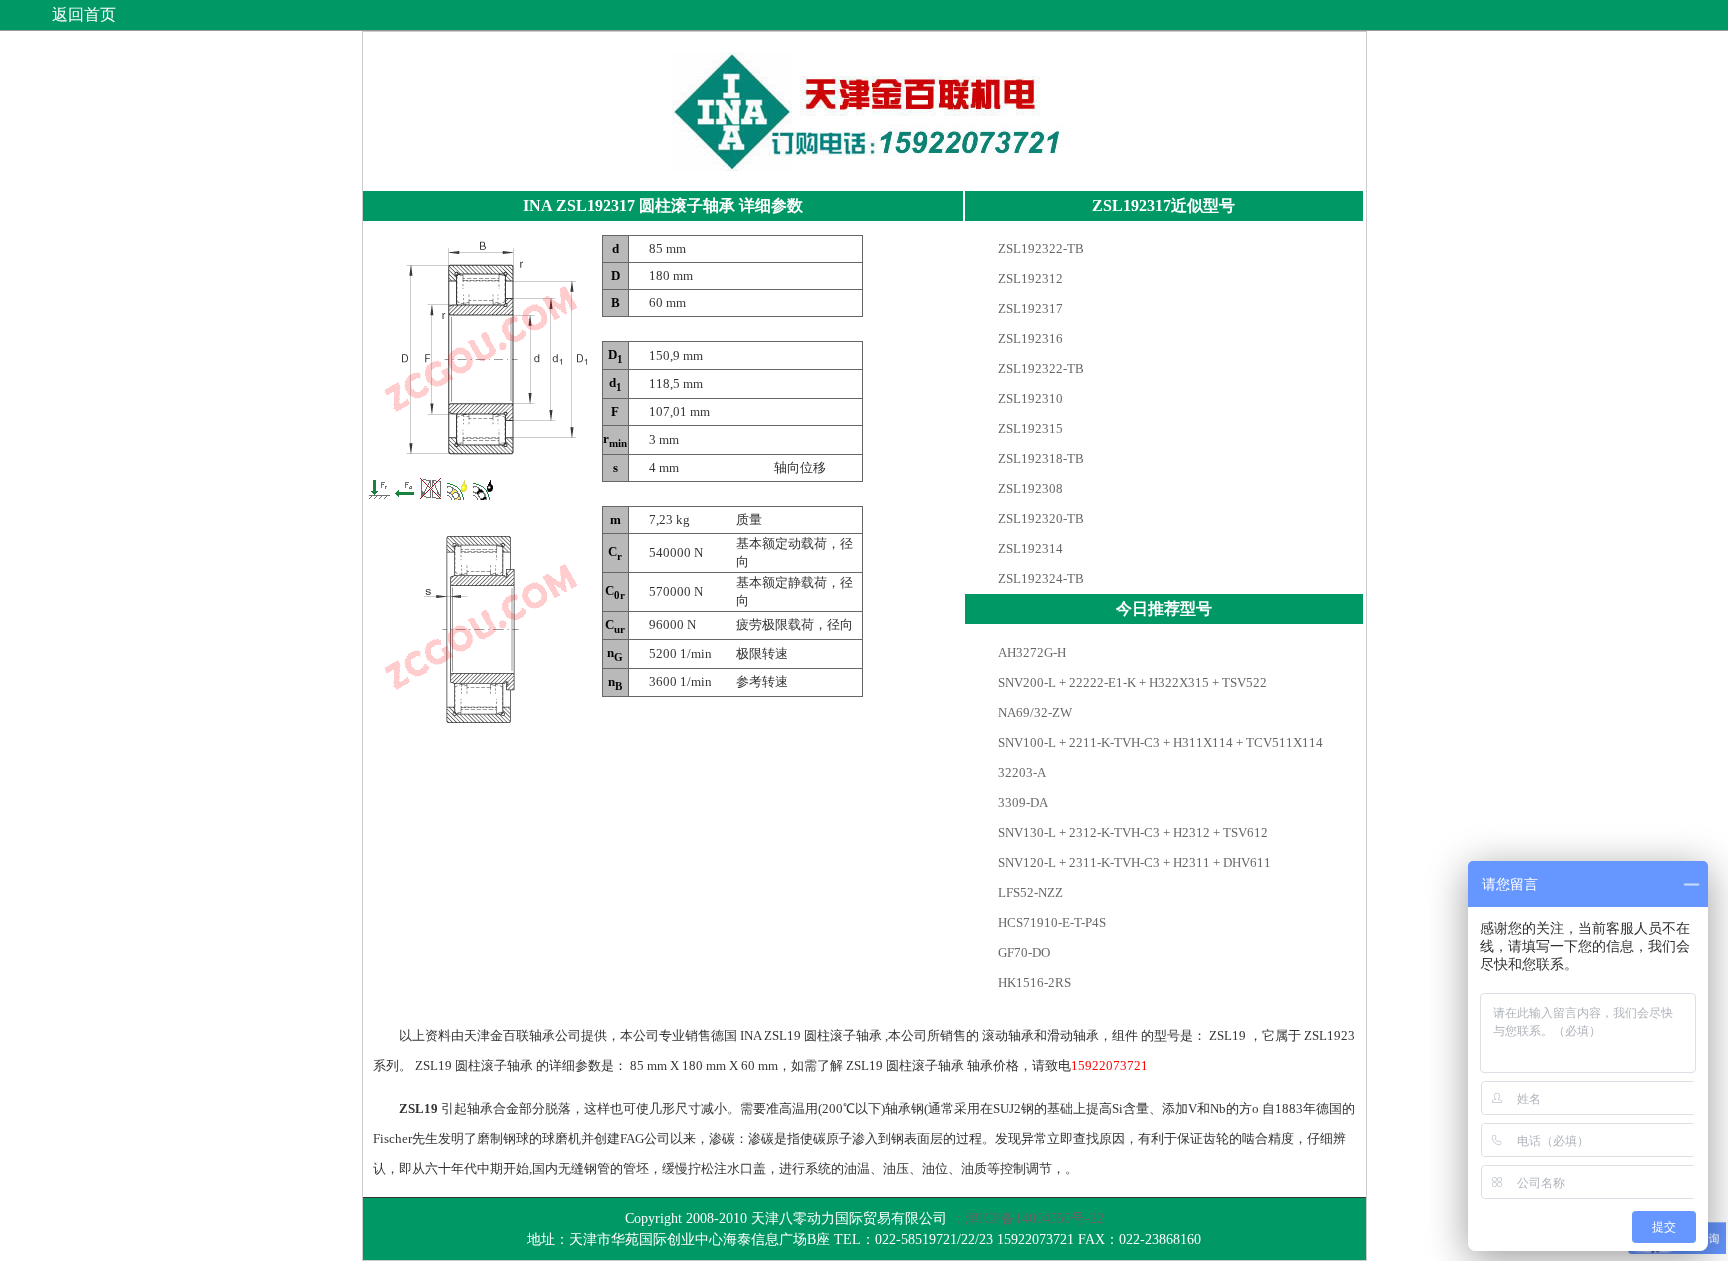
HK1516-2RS (1033, 982)
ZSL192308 (1029, 488)
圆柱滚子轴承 (687, 205)
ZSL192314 (1029, 548)
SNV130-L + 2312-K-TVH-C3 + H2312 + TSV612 (1131, 832)
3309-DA (1021, 802)
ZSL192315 (1029, 428)
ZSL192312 (1029, 278)
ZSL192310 (1029, 398)
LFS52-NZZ (1029, 892)
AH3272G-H (1030, 652)
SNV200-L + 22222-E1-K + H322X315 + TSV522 (1131, 682)
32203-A (1020, 772)
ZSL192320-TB (1039, 518)
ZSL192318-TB (1039, 458)
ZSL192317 (1029, 308)
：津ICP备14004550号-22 (1027, 1218)
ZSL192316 (1029, 338)
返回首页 (84, 14)
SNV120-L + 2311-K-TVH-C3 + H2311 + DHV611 (1133, 862)
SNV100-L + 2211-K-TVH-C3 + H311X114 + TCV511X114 (1159, 742)
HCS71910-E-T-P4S (1050, 922)
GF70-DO (1022, 952)
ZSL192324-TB (1039, 578)
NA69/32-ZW (1033, 712)
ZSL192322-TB (1039, 248)
